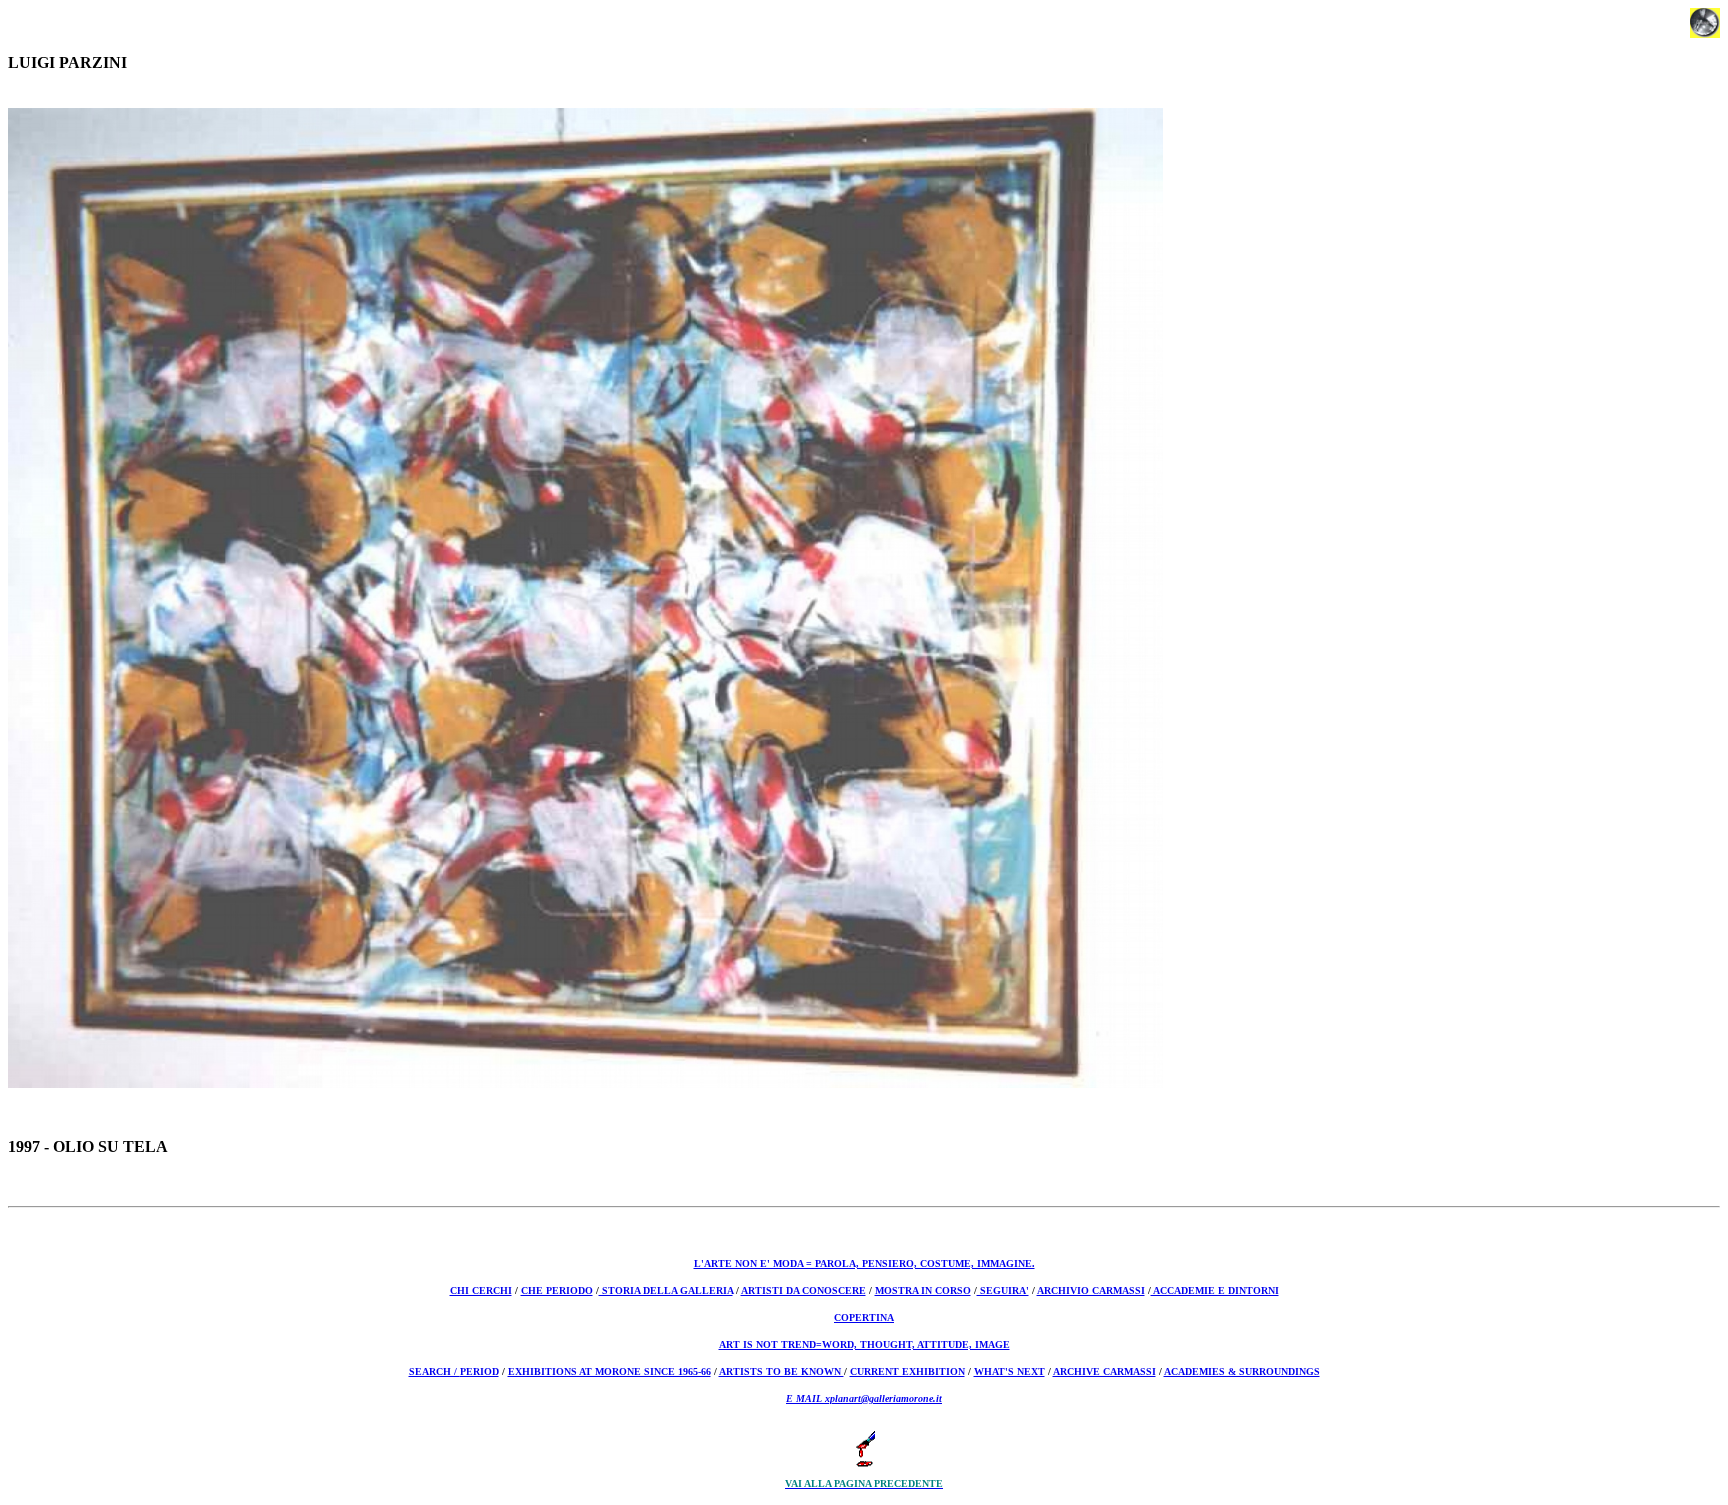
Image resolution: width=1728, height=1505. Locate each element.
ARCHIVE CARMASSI (1104, 1371)
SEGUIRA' (1003, 1290)
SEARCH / (434, 1371)
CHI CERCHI (481, 1290)
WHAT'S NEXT (1009, 1371)
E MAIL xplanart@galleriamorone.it (864, 1398)
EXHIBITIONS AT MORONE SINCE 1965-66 (609, 1371)
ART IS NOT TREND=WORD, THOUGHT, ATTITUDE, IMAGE (864, 1344)
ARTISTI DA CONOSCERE (803, 1290)
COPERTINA (864, 1317)
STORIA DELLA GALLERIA (666, 1290)
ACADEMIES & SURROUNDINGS (1242, 1371)
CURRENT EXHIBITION (907, 1371)
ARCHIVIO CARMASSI (1091, 1290)
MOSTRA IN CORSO (923, 1290)
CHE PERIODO (557, 1290)
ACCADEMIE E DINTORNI (1215, 1290)
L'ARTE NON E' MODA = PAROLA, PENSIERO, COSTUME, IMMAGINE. (864, 1263)
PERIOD (479, 1371)
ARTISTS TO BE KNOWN (781, 1371)
